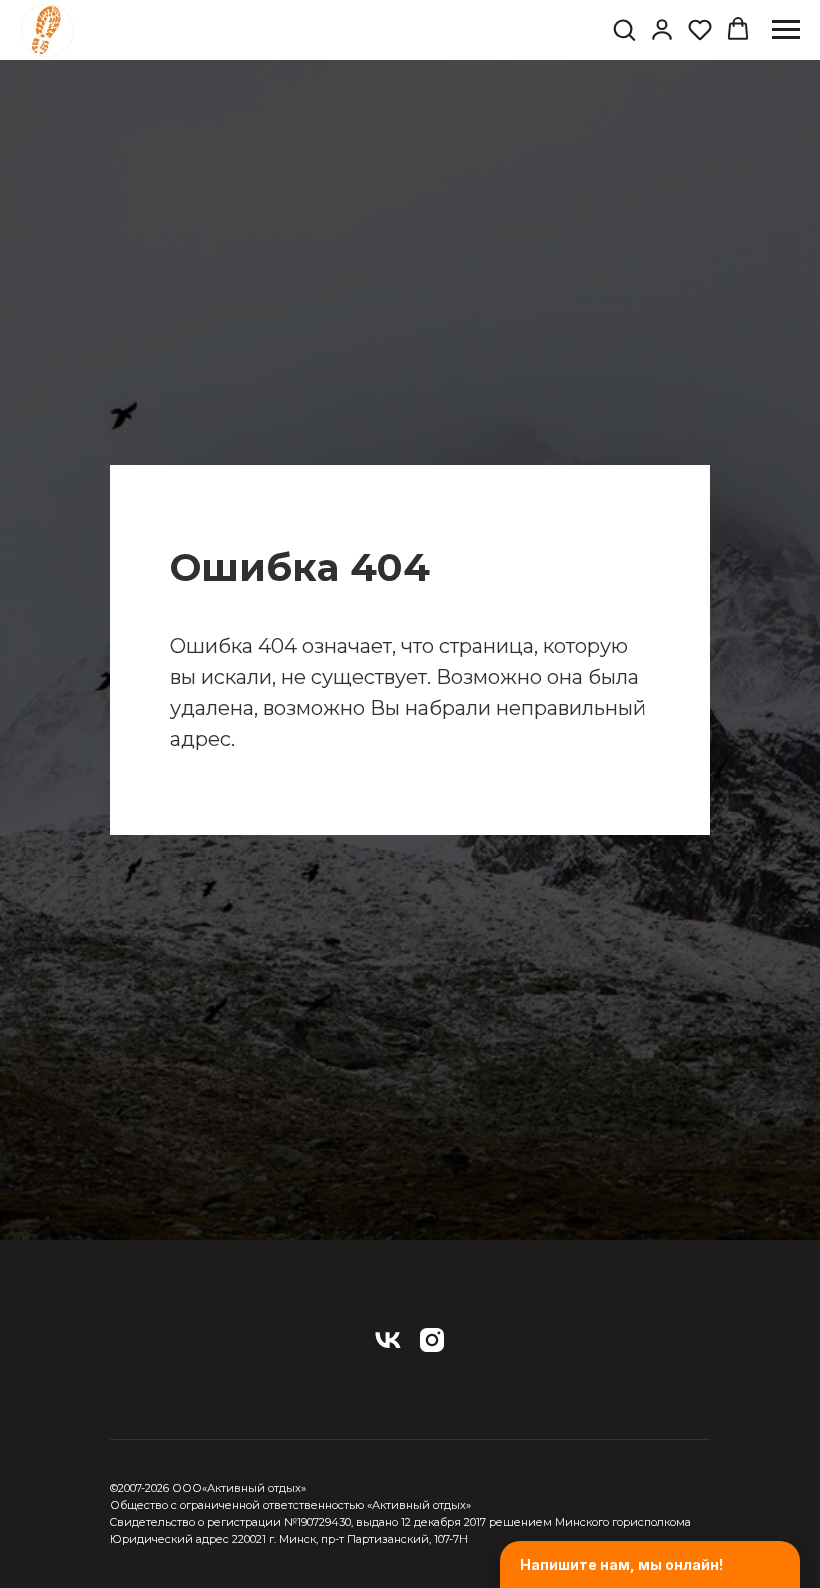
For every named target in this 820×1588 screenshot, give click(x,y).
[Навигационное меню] (786, 30)
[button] (624, 29)
